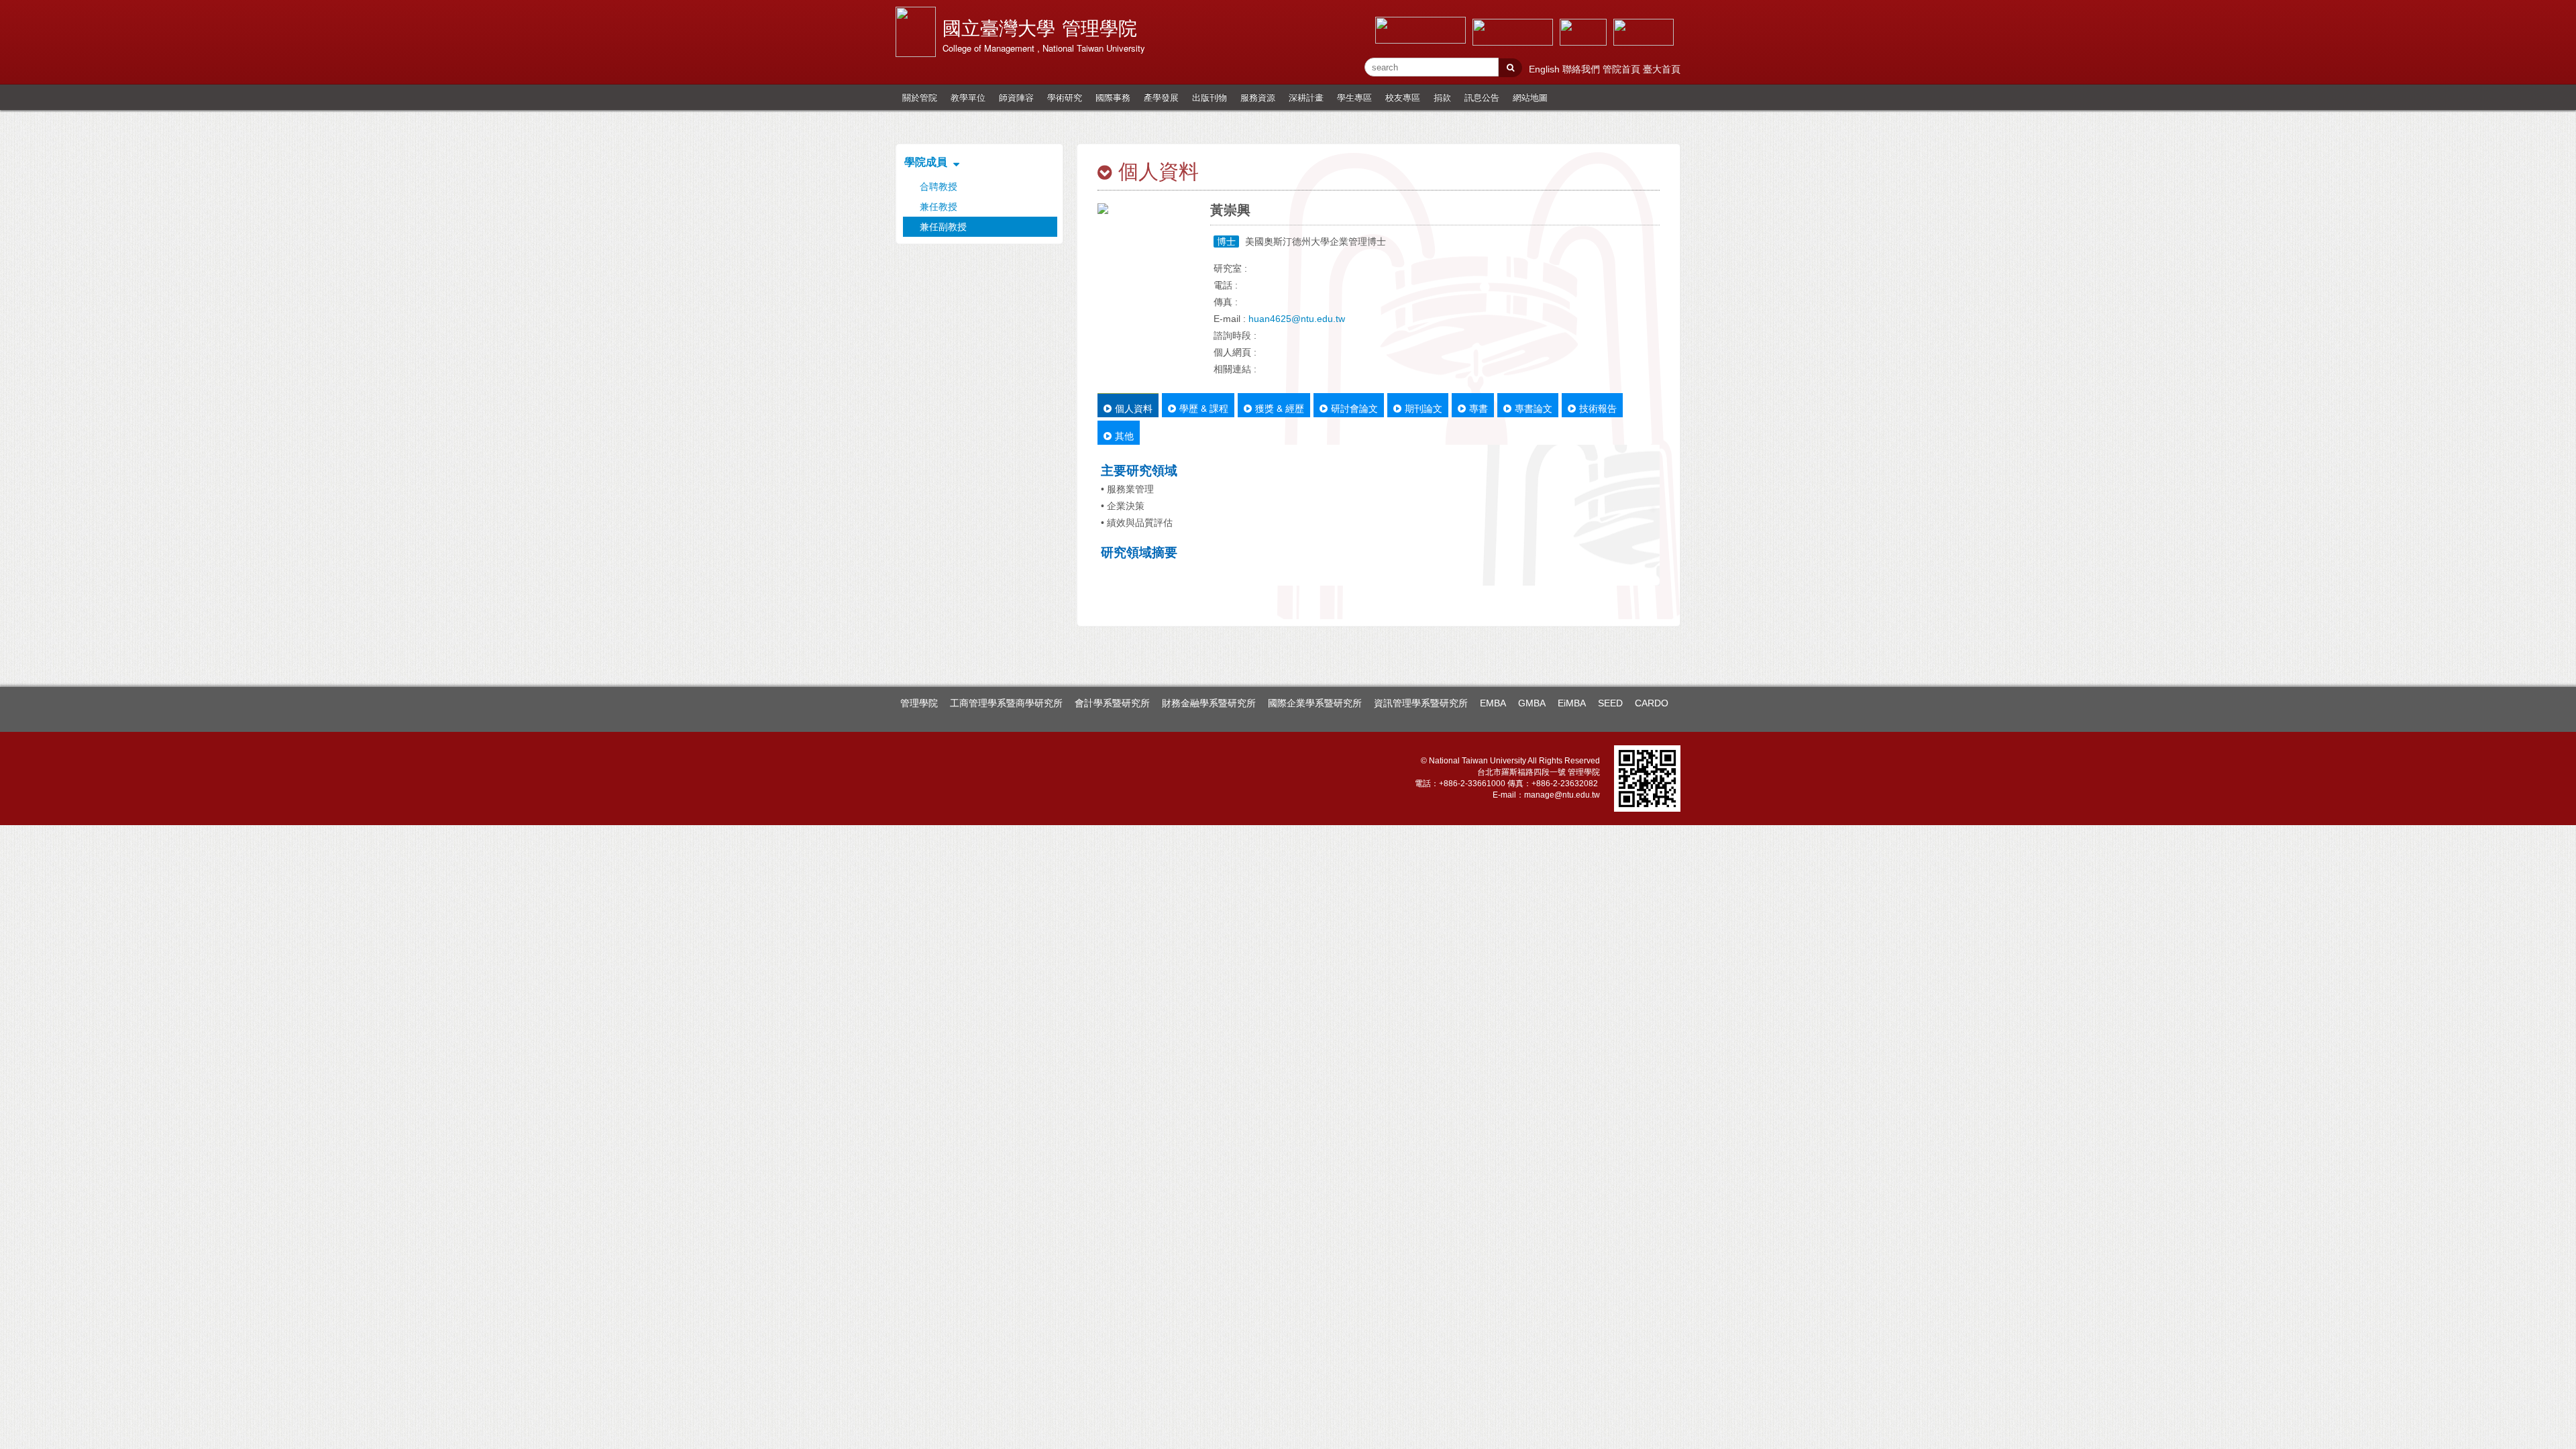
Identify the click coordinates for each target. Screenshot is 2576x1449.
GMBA (1532, 703)
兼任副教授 (943, 227)
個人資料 (1134, 408)
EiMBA (1572, 703)
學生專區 (1354, 97)
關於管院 (920, 97)
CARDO (1652, 703)
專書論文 (1534, 408)
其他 (1124, 435)
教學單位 (968, 97)
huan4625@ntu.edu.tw (1297, 319)
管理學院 (919, 703)
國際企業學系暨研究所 (1315, 703)
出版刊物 (1210, 97)
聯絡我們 (1582, 69)
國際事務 (1113, 97)
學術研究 (1065, 97)
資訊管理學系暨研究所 (1421, 703)
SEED (1610, 703)
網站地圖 (1530, 97)
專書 (1479, 408)
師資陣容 (1016, 97)
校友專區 (1403, 97)
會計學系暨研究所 (1112, 703)
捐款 (1442, 97)
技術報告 (1598, 408)
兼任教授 (938, 207)
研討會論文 (1354, 408)
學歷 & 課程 (1204, 408)
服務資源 (1258, 97)
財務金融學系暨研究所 (1209, 703)
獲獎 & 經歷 (1280, 408)
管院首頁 (1623, 69)
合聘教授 (938, 186)
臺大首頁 (1662, 69)
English (1546, 69)
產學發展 (1161, 97)
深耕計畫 (1306, 97)
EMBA (1493, 703)
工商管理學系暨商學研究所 (1006, 703)
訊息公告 (1482, 97)
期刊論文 (1424, 408)
